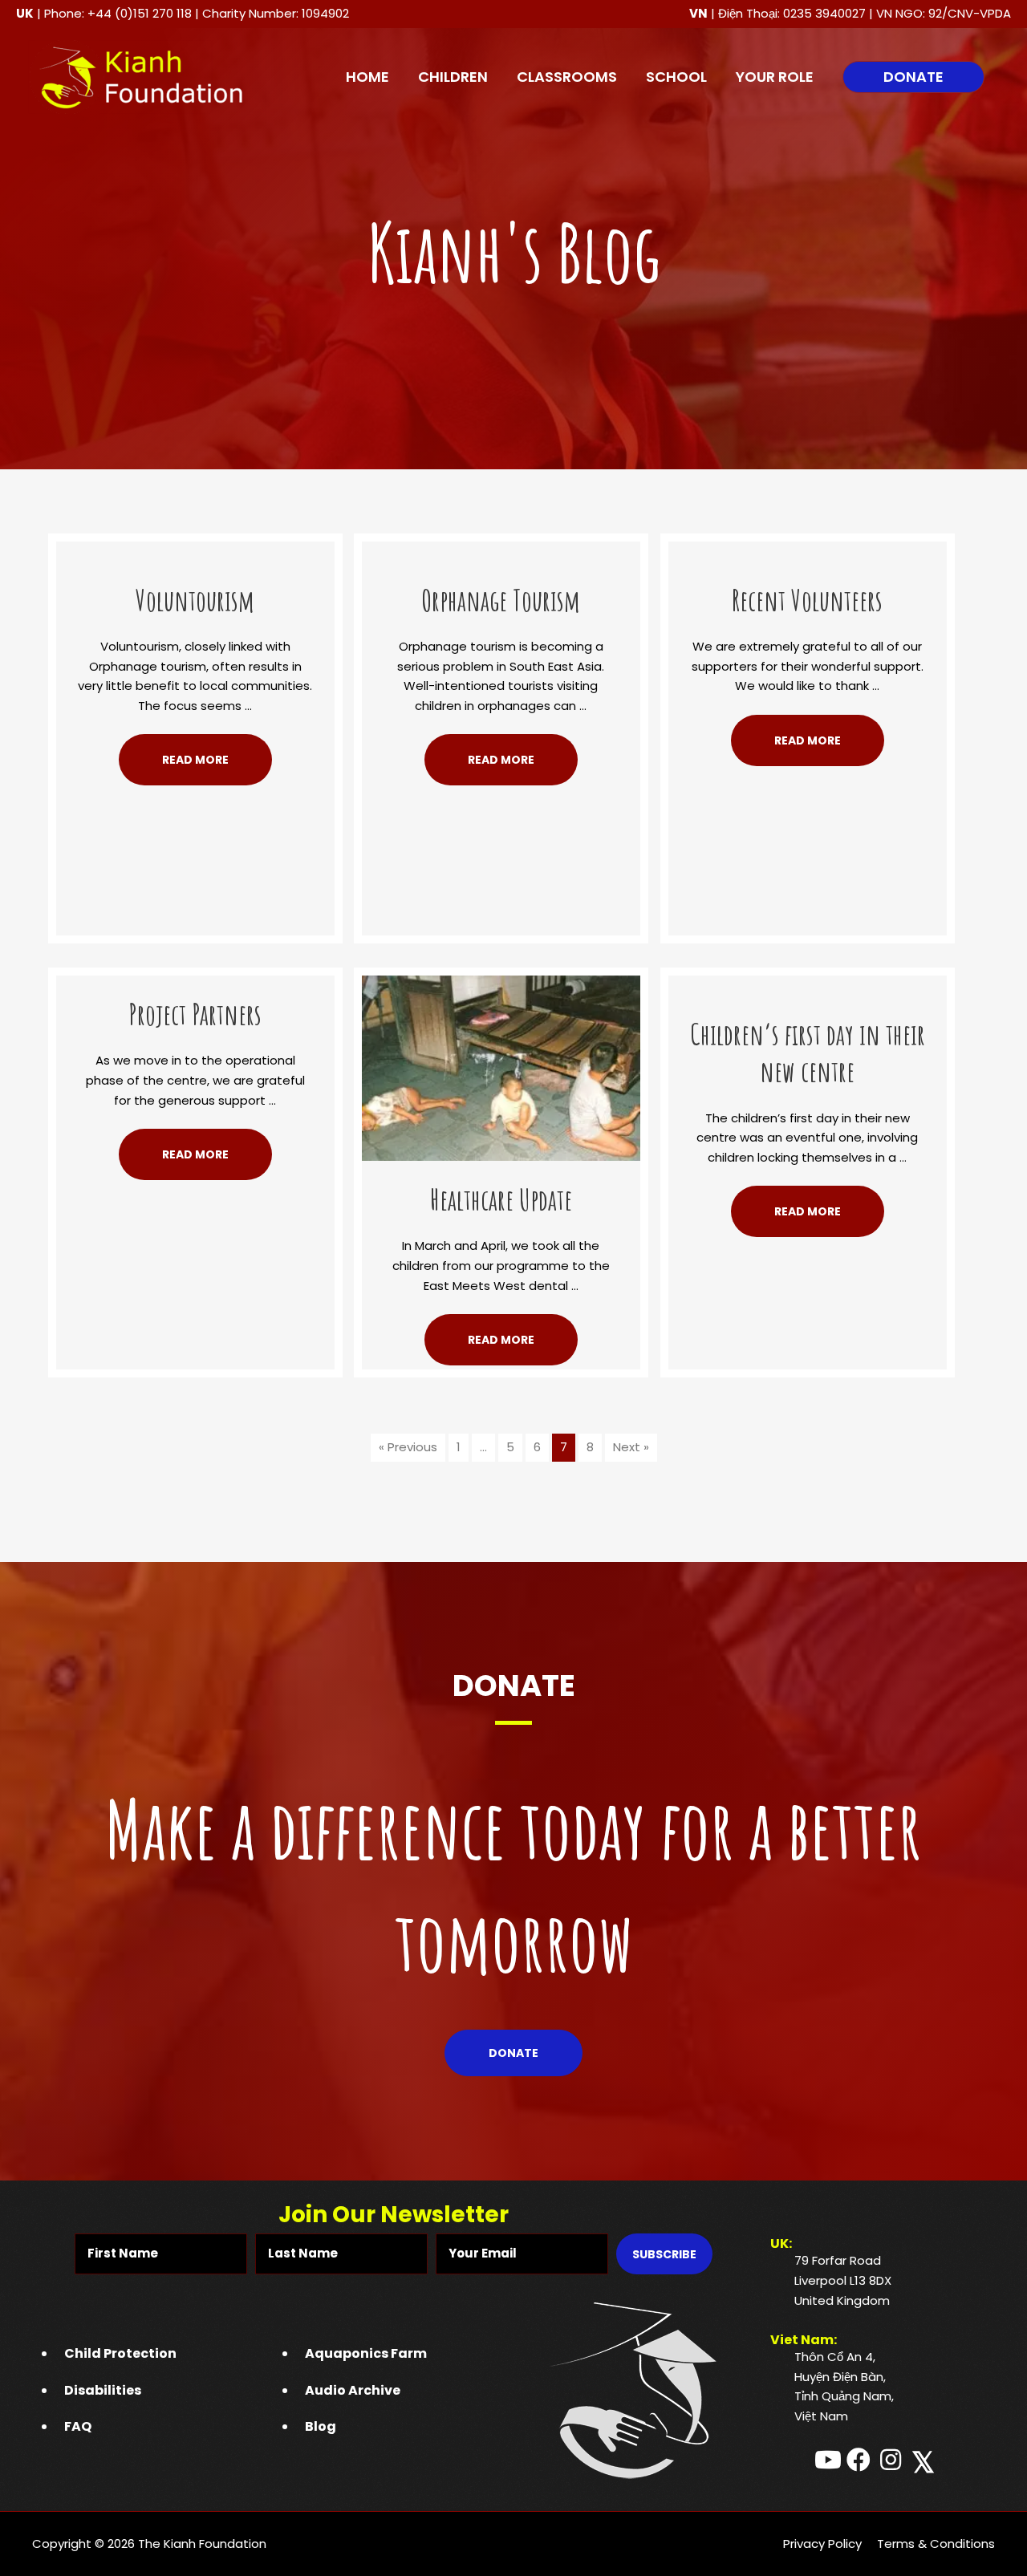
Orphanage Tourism (501, 600)
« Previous (408, 1447)
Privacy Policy (822, 2544)
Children (453, 77)
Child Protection (120, 2353)
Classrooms (567, 77)
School (676, 77)
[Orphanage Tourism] (501, 551)
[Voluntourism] (195, 551)
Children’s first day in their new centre (808, 1053)
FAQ (78, 2426)
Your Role (775, 77)
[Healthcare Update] (501, 1067)
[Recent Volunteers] (808, 551)
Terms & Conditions (936, 2544)
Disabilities (103, 2390)
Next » (631, 1447)
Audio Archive (353, 2390)
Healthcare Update (501, 1199)
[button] (913, 77)
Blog (321, 2426)
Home (367, 77)
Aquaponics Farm (366, 2353)
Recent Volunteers (807, 600)
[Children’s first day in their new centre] (808, 985)
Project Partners (195, 1014)
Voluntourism (195, 600)
